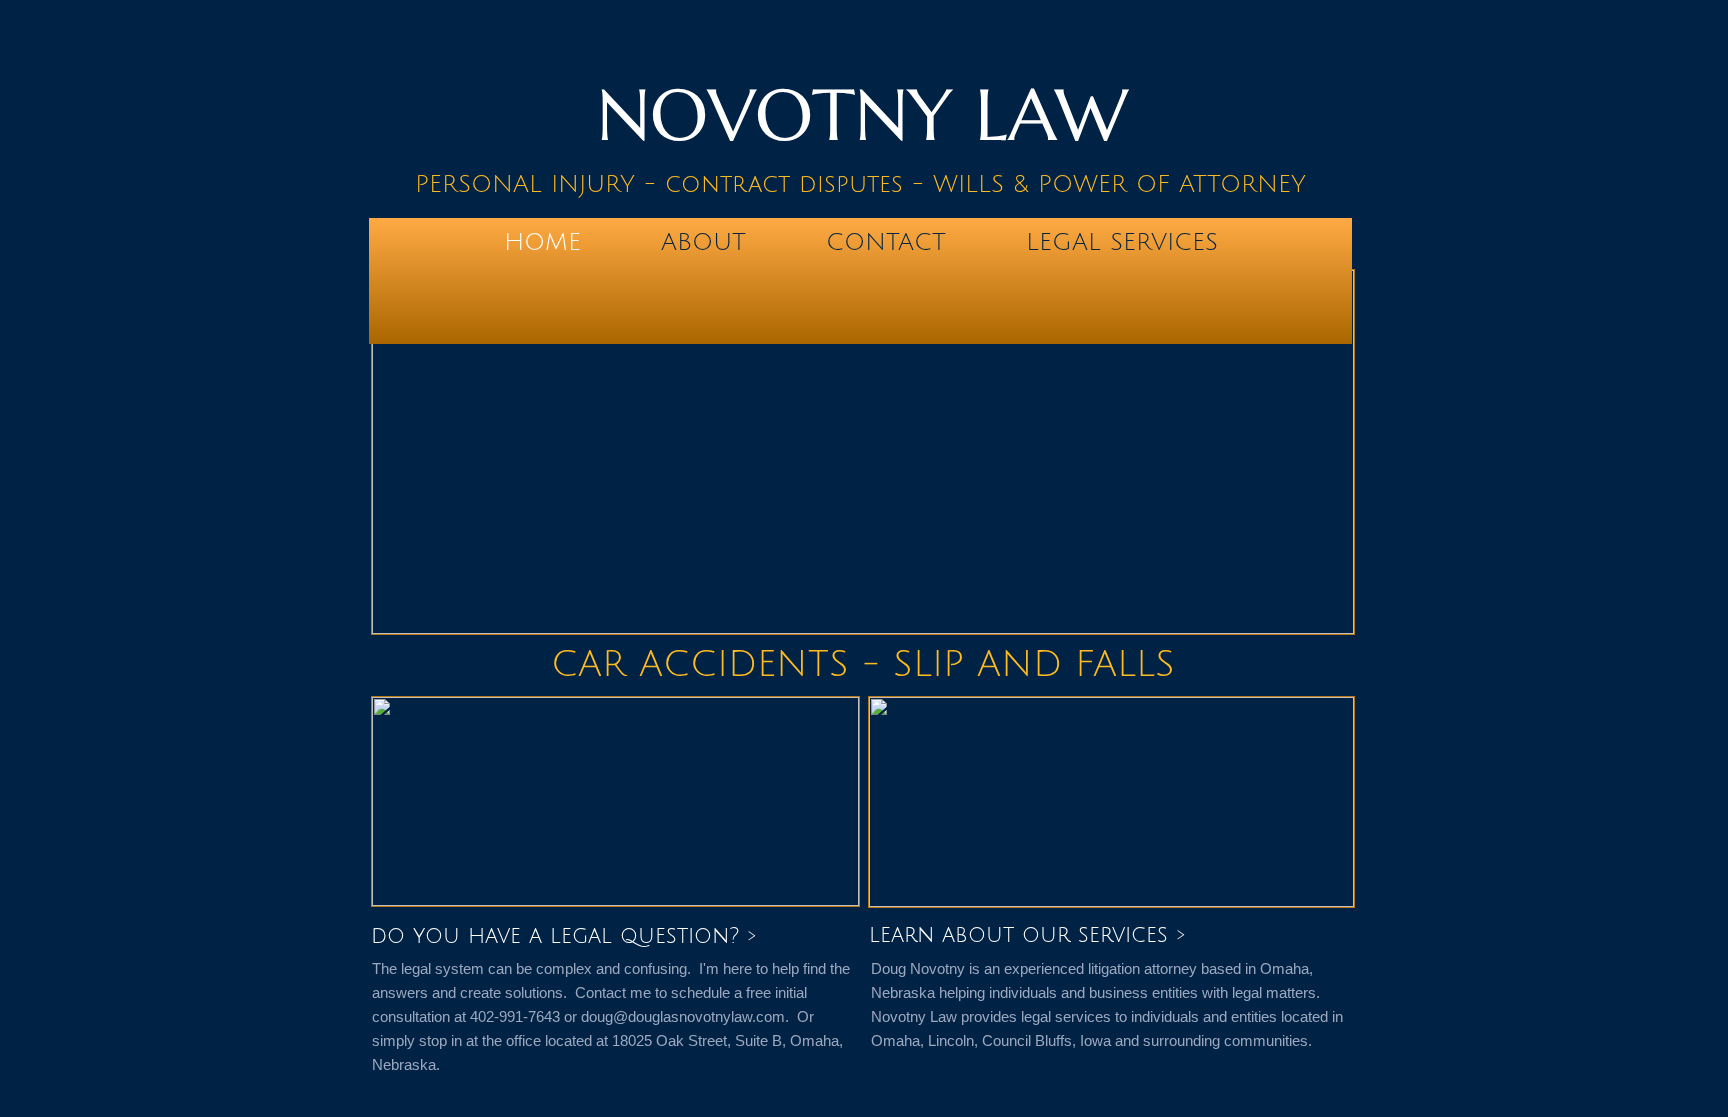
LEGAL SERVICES (1122, 242)
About (703, 242)
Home (542, 242)
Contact (886, 242)
